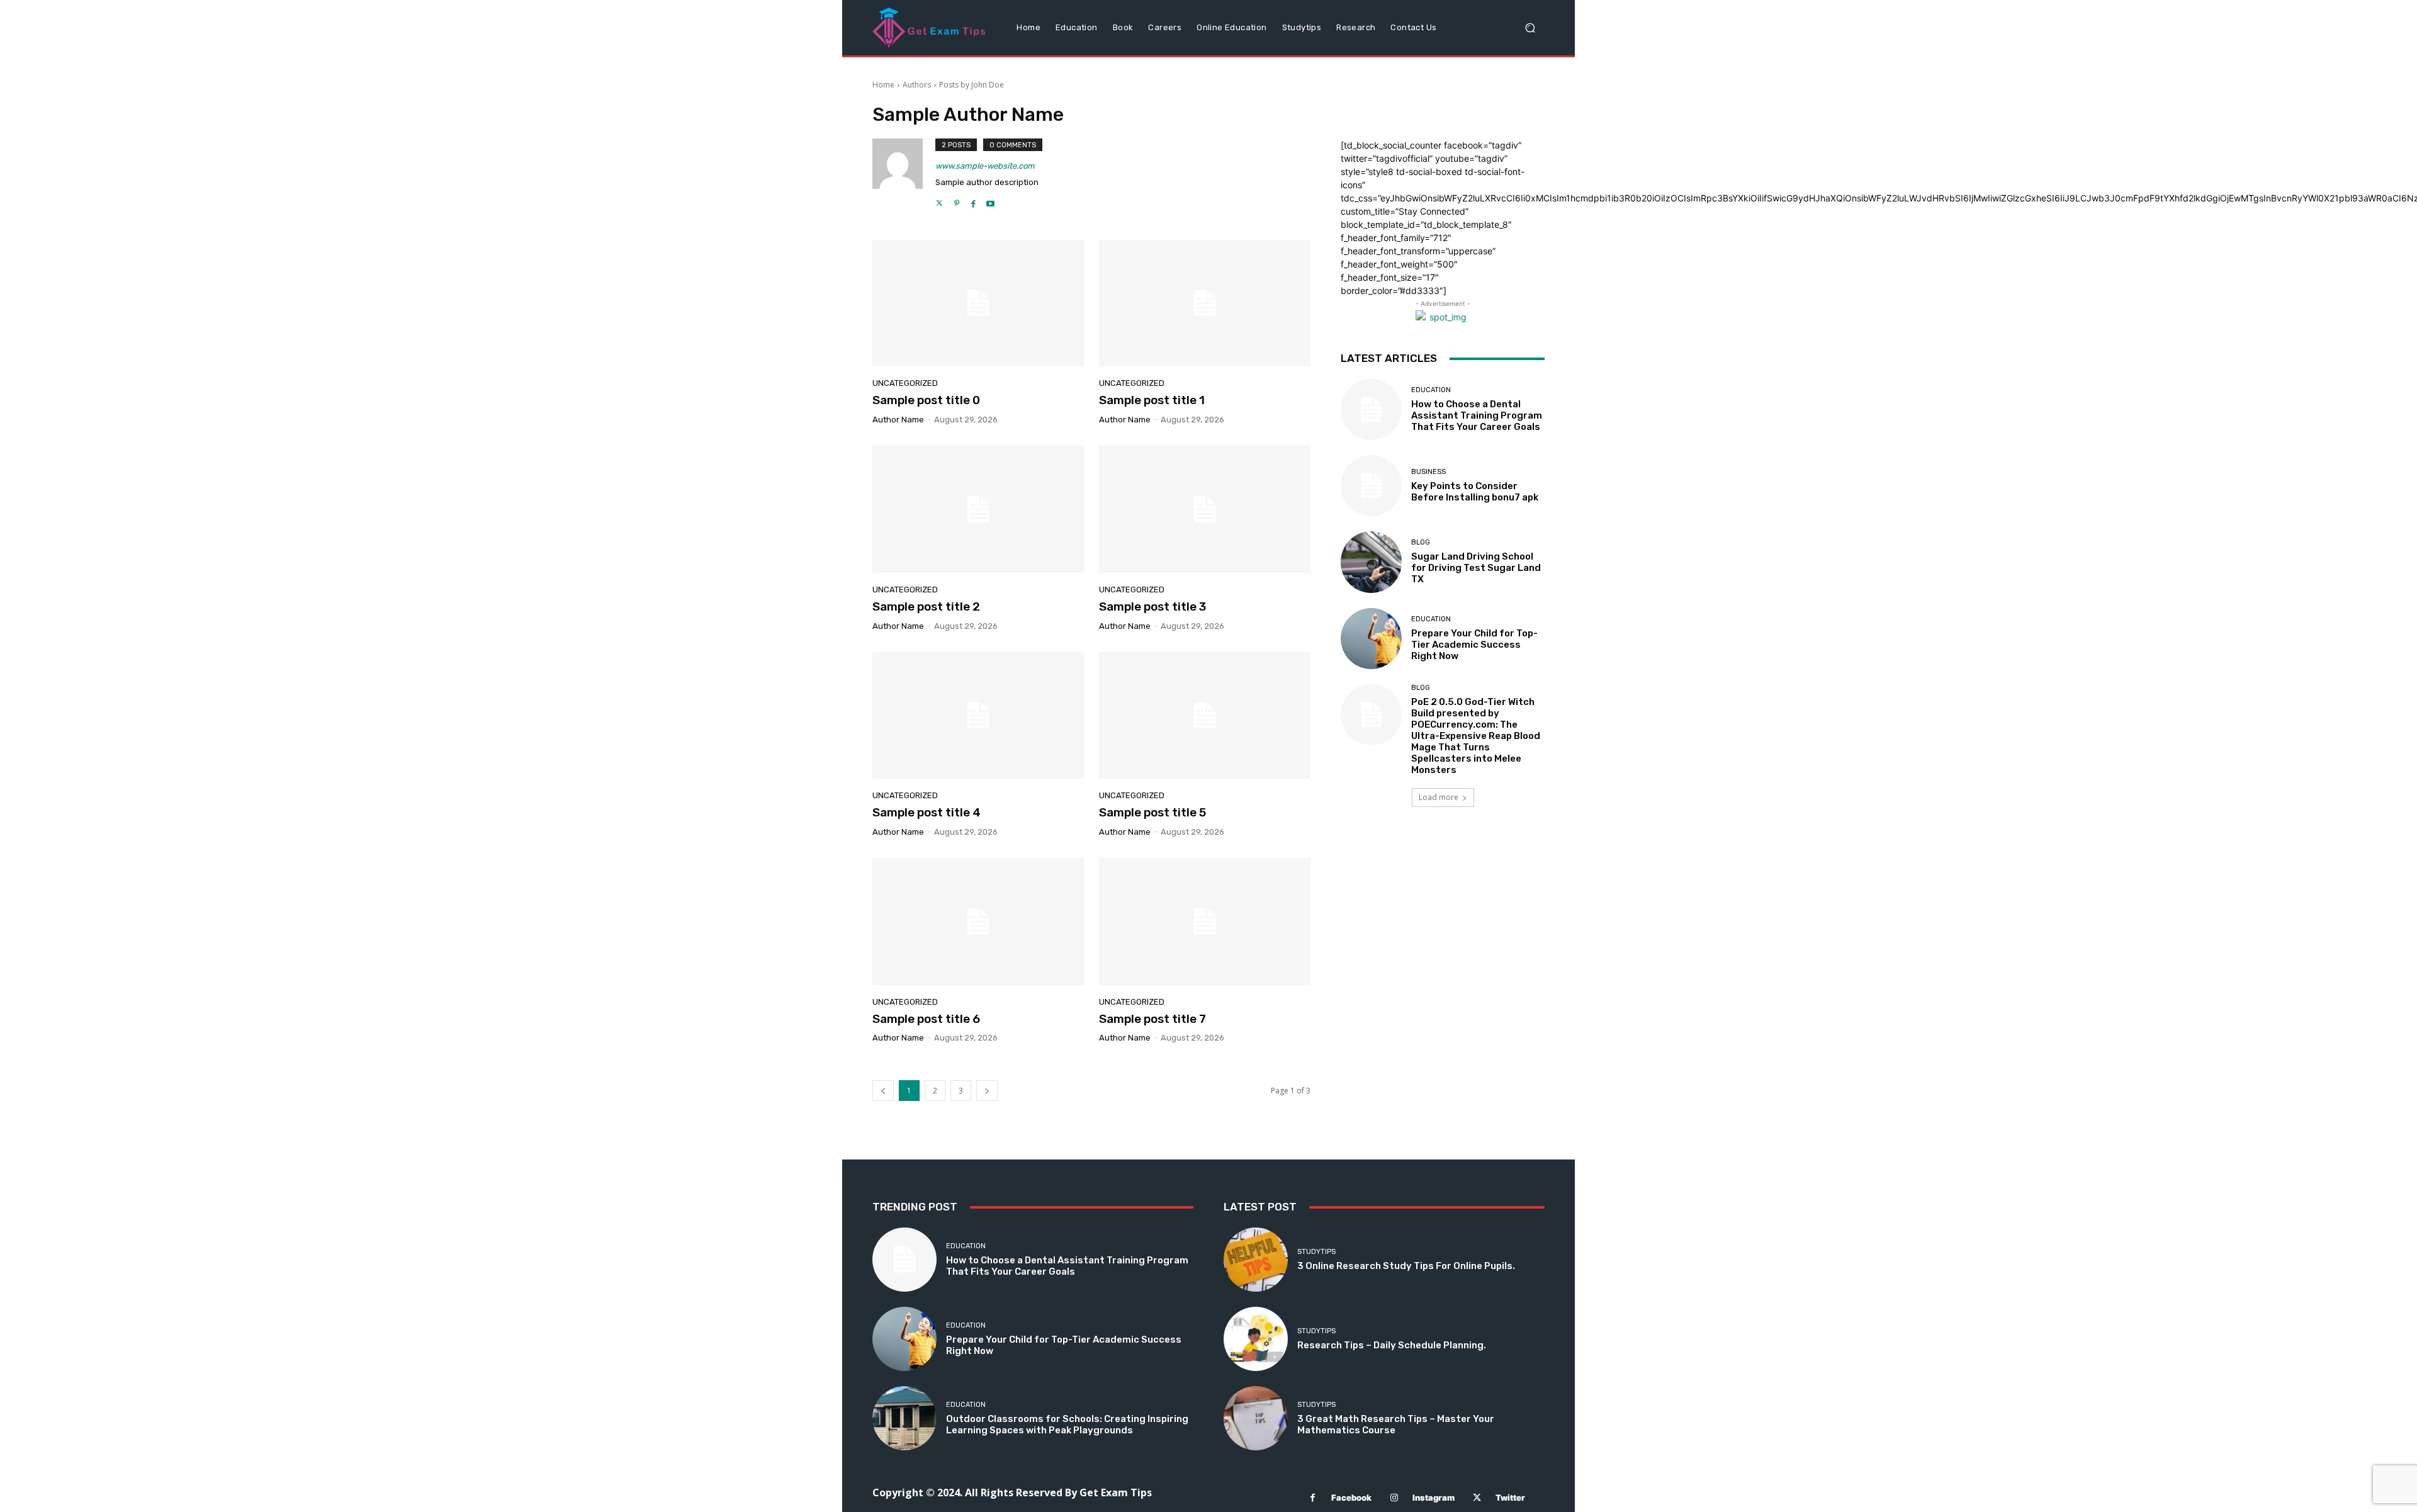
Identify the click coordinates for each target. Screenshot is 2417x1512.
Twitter (1510, 1498)
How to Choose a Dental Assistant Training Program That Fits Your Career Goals (1477, 415)
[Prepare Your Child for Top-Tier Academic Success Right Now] (1371, 639)
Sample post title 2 (926, 606)
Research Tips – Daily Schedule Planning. (1392, 1345)
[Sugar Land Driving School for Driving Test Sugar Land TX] (1371, 562)
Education (1431, 390)
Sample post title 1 (1152, 400)
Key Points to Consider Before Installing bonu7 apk (1475, 492)
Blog (1421, 542)
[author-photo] (904, 174)
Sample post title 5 (1152, 812)
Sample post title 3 (1152, 606)
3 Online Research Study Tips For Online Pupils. (1406, 1266)
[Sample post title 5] (1205, 716)
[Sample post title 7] (1205, 922)
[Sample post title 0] (978, 303)
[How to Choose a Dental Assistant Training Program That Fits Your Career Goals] (1371, 409)
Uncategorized (905, 383)
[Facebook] (1313, 1498)
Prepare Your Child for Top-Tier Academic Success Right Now (1474, 645)
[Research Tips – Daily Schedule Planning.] (1256, 1339)
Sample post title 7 (1152, 1019)
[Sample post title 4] (978, 716)
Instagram (1434, 1498)
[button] (1530, 28)
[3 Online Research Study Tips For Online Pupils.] (1256, 1260)
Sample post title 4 (927, 812)
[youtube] (990, 200)
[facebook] (973, 200)
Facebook (1351, 1498)
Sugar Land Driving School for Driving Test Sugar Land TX (1476, 568)
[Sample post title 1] (1205, 303)
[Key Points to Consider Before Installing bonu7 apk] (1371, 486)
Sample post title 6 (926, 1019)
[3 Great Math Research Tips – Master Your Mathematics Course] (1256, 1418)
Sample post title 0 (926, 400)
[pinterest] (956, 200)
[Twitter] (1477, 1498)
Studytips (1316, 1252)
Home (883, 85)
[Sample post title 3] (1205, 509)
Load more (1439, 797)
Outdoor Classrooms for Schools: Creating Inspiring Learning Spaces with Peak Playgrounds (1067, 1425)
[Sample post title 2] (978, 509)
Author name (898, 420)
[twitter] (939, 200)
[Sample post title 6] (978, 922)
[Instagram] (1394, 1498)
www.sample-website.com (985, 166)
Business (1428, 472)
